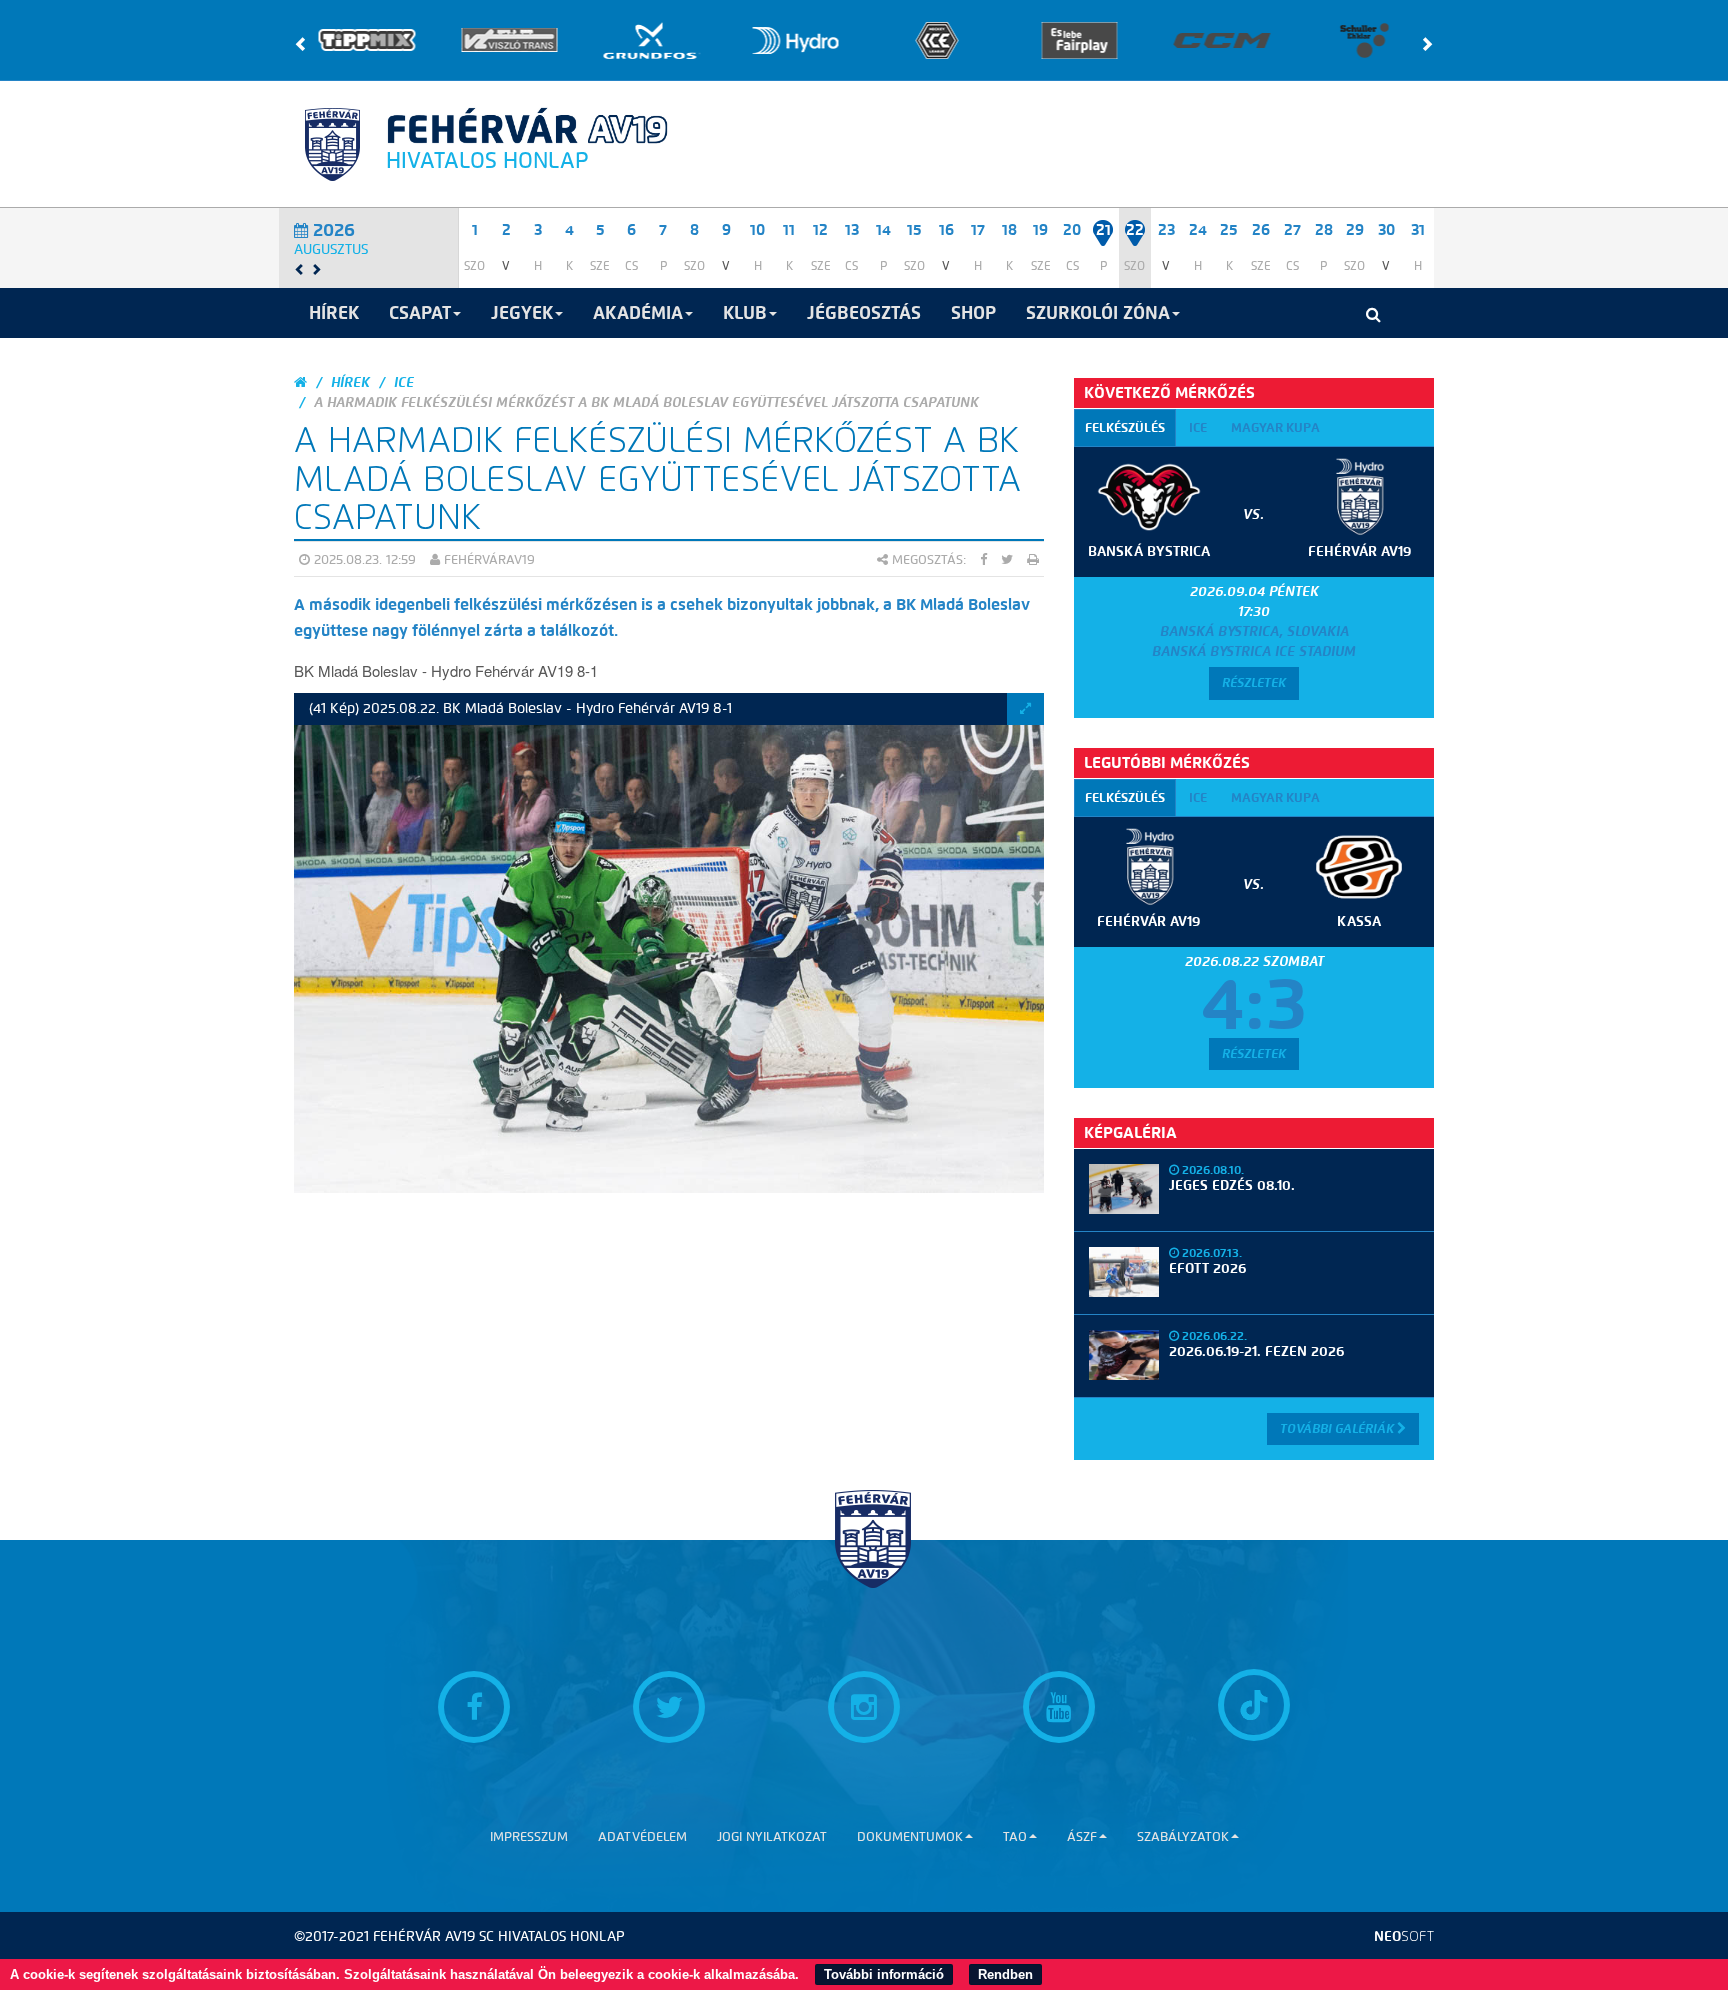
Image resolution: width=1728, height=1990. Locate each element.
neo (1404, 1936)
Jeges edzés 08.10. (1232, 1185)
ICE (404, 382)
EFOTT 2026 (1207, 1268)
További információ (884, 1974)
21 (1103, 230)
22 (1135, 230)
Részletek (1254, 682)
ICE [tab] (1198, 427)
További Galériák (1338, 1428)
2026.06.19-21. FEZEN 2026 (1256, 1351)
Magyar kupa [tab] (1275, 427)
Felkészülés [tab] (1125, 427)
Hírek (350, 382)
